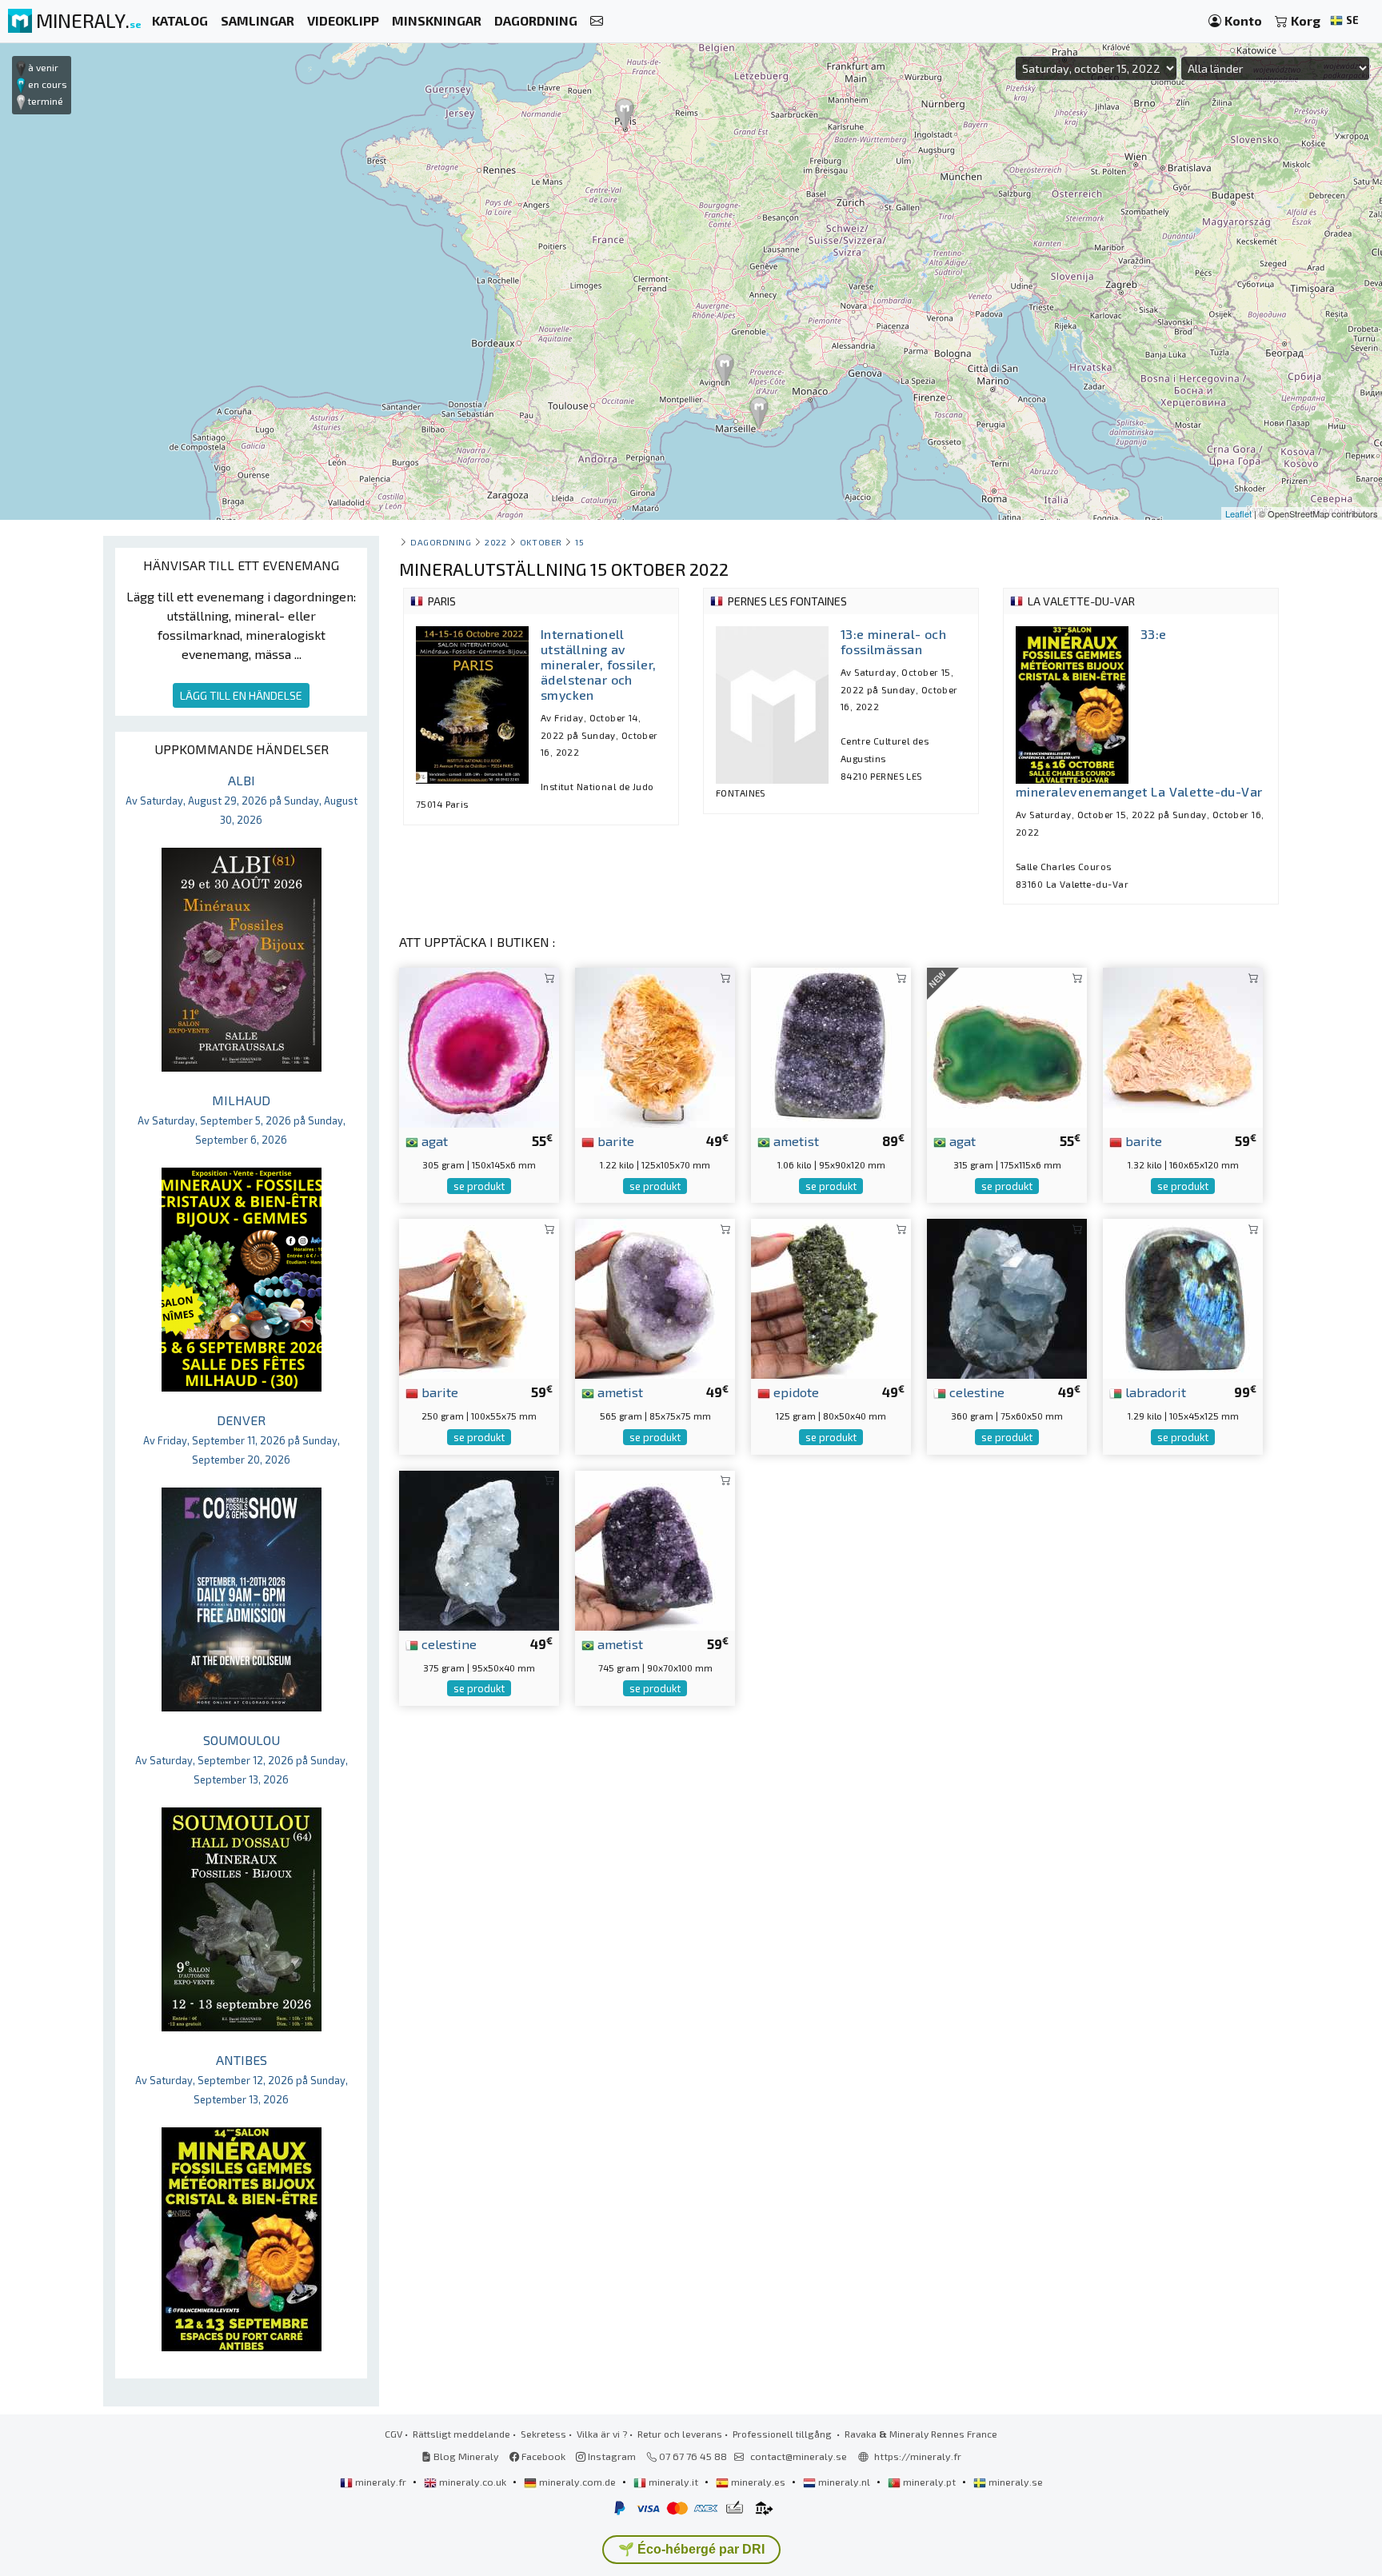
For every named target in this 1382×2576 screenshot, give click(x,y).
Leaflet (1238, 513)
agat (433, 1140)
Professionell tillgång (783, 2434)
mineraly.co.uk (473, 2482)
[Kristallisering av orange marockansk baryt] (1183, 1046)
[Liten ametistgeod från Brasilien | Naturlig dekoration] (655, 1297)
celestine (975, 1392)
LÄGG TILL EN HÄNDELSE (241, 695)
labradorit (1154, 1392)
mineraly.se (1015, 2482)
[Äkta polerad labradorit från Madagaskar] (1183, 1297)
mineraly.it (673, 2482)
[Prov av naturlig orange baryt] (655, 1046)
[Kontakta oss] (597, 21)
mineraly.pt (929, 2482)
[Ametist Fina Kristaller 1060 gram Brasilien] (831, 1046)
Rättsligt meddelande (461, 2434)
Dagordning (441, 542)
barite (614, 1140)
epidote (795, 1392)
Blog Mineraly (465, 2456)
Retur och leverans (680, 2434)
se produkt (479, 1186)
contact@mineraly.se (799, 2456)
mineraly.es (758, 2482)
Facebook (542, 2456)
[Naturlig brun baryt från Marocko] (479, 1297)
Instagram (611, 2456)
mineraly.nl (844, 2482)
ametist (795, 1140)
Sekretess (543, 2434)
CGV (393, 2434)
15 (579, 542)
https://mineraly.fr (918, 2456)
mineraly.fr (381, 2482)
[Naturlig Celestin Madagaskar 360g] (1007, 1297)
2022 (495, 542)
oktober (541, 542)
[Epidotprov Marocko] (831, 1297)
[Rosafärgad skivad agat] (479, 1046)
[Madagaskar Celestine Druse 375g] (479, 1549)
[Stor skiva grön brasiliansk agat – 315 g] (1007, 1046)
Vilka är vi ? (602, 2434)
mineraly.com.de (577, 2482)
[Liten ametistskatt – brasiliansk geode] (655, 1549)
